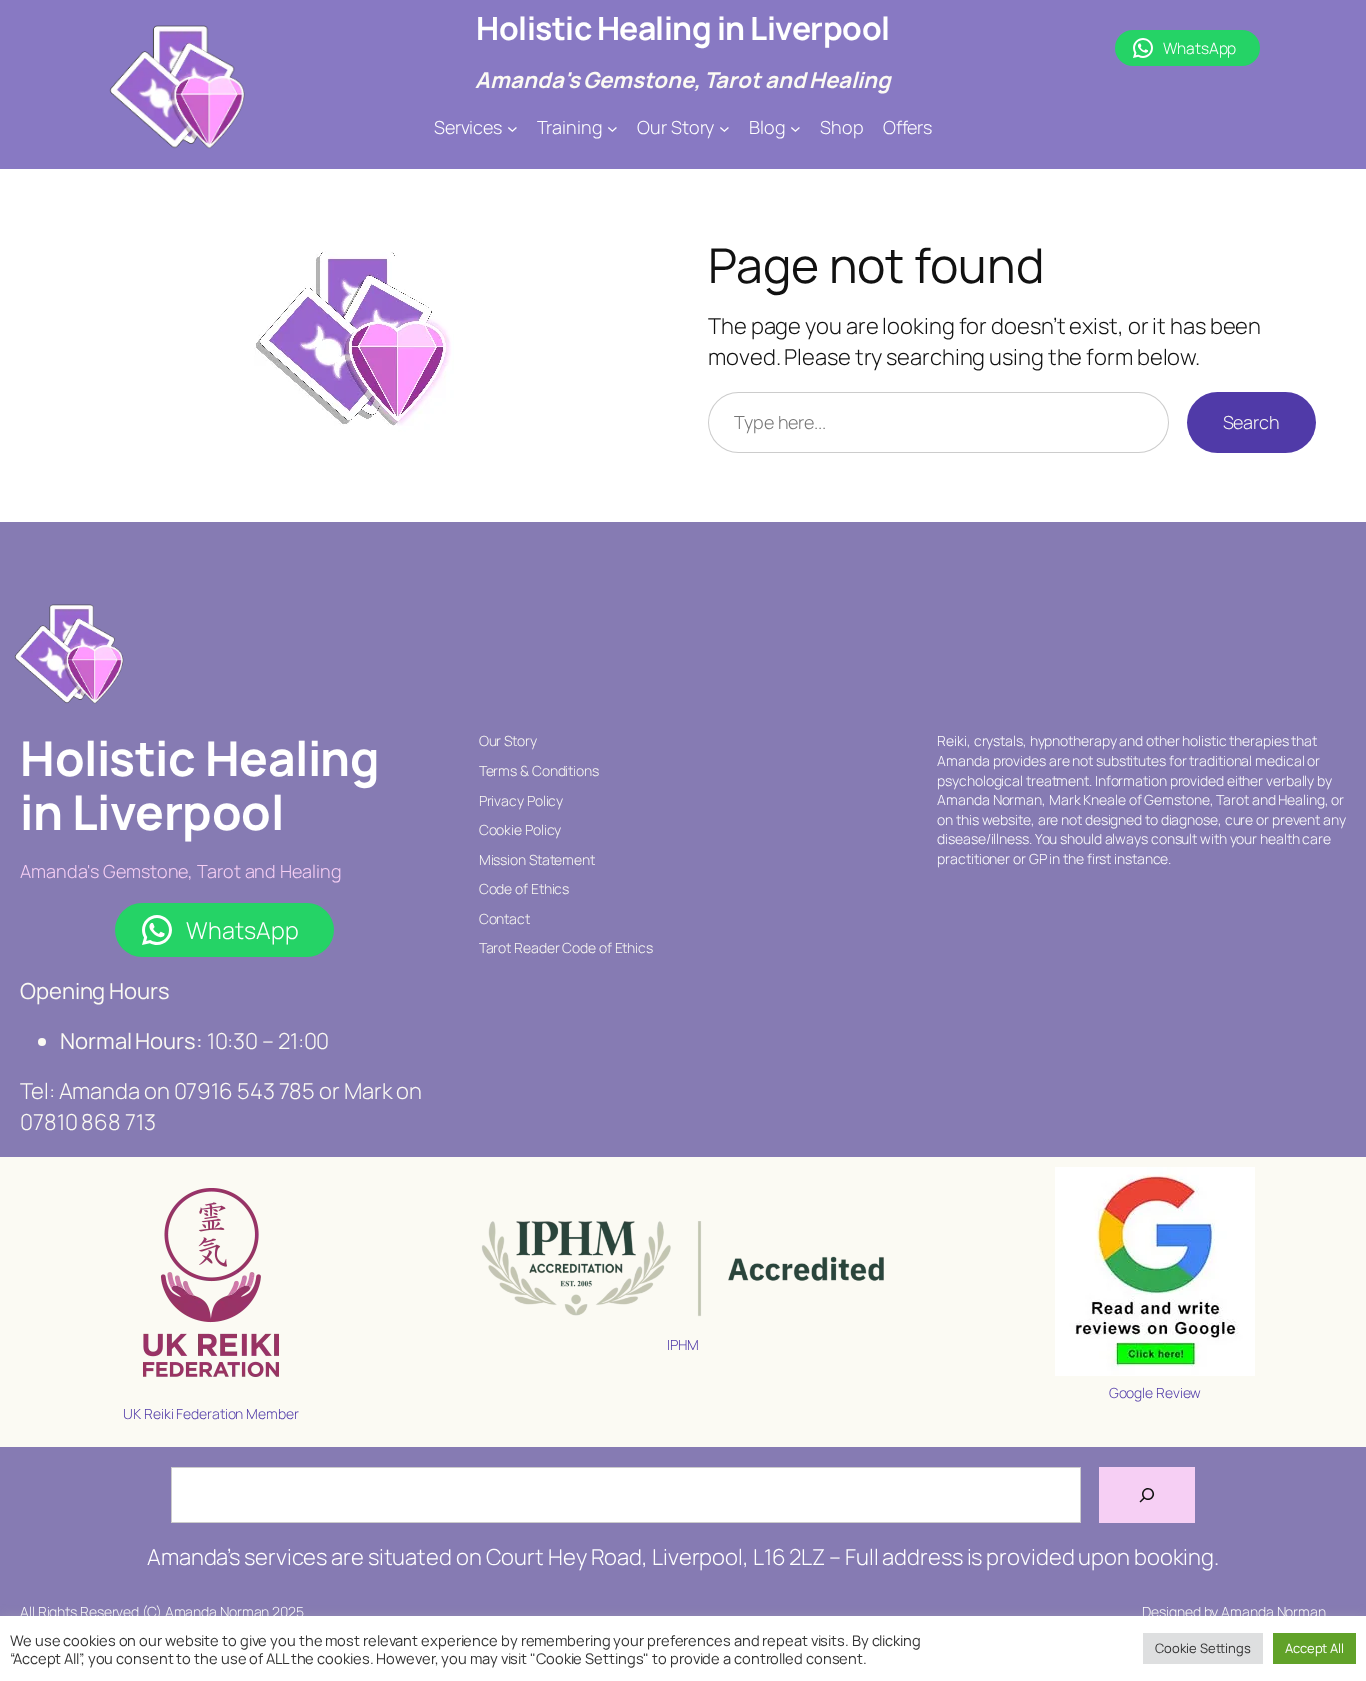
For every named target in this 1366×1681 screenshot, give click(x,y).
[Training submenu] (612, 127)
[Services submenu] (512, 127)
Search (1251, 422)
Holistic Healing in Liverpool (683, 28)
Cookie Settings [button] (1203, 1648)
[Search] (1147, 1495)
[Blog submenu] (795, 127)
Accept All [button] (1314, 1648)
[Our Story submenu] (724, 127)
